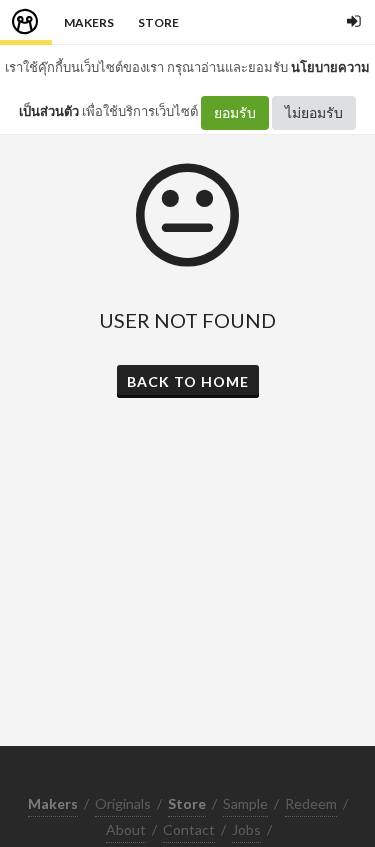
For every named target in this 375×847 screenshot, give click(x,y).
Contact (189, 829)
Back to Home (188, 381)
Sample (245, 803)
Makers (89, 22)
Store (158, 22)
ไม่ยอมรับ (314, 112)
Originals (123, 803)
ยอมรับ (235, 112)
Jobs (246, 829)
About (126, 829)
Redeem (311, 803)
